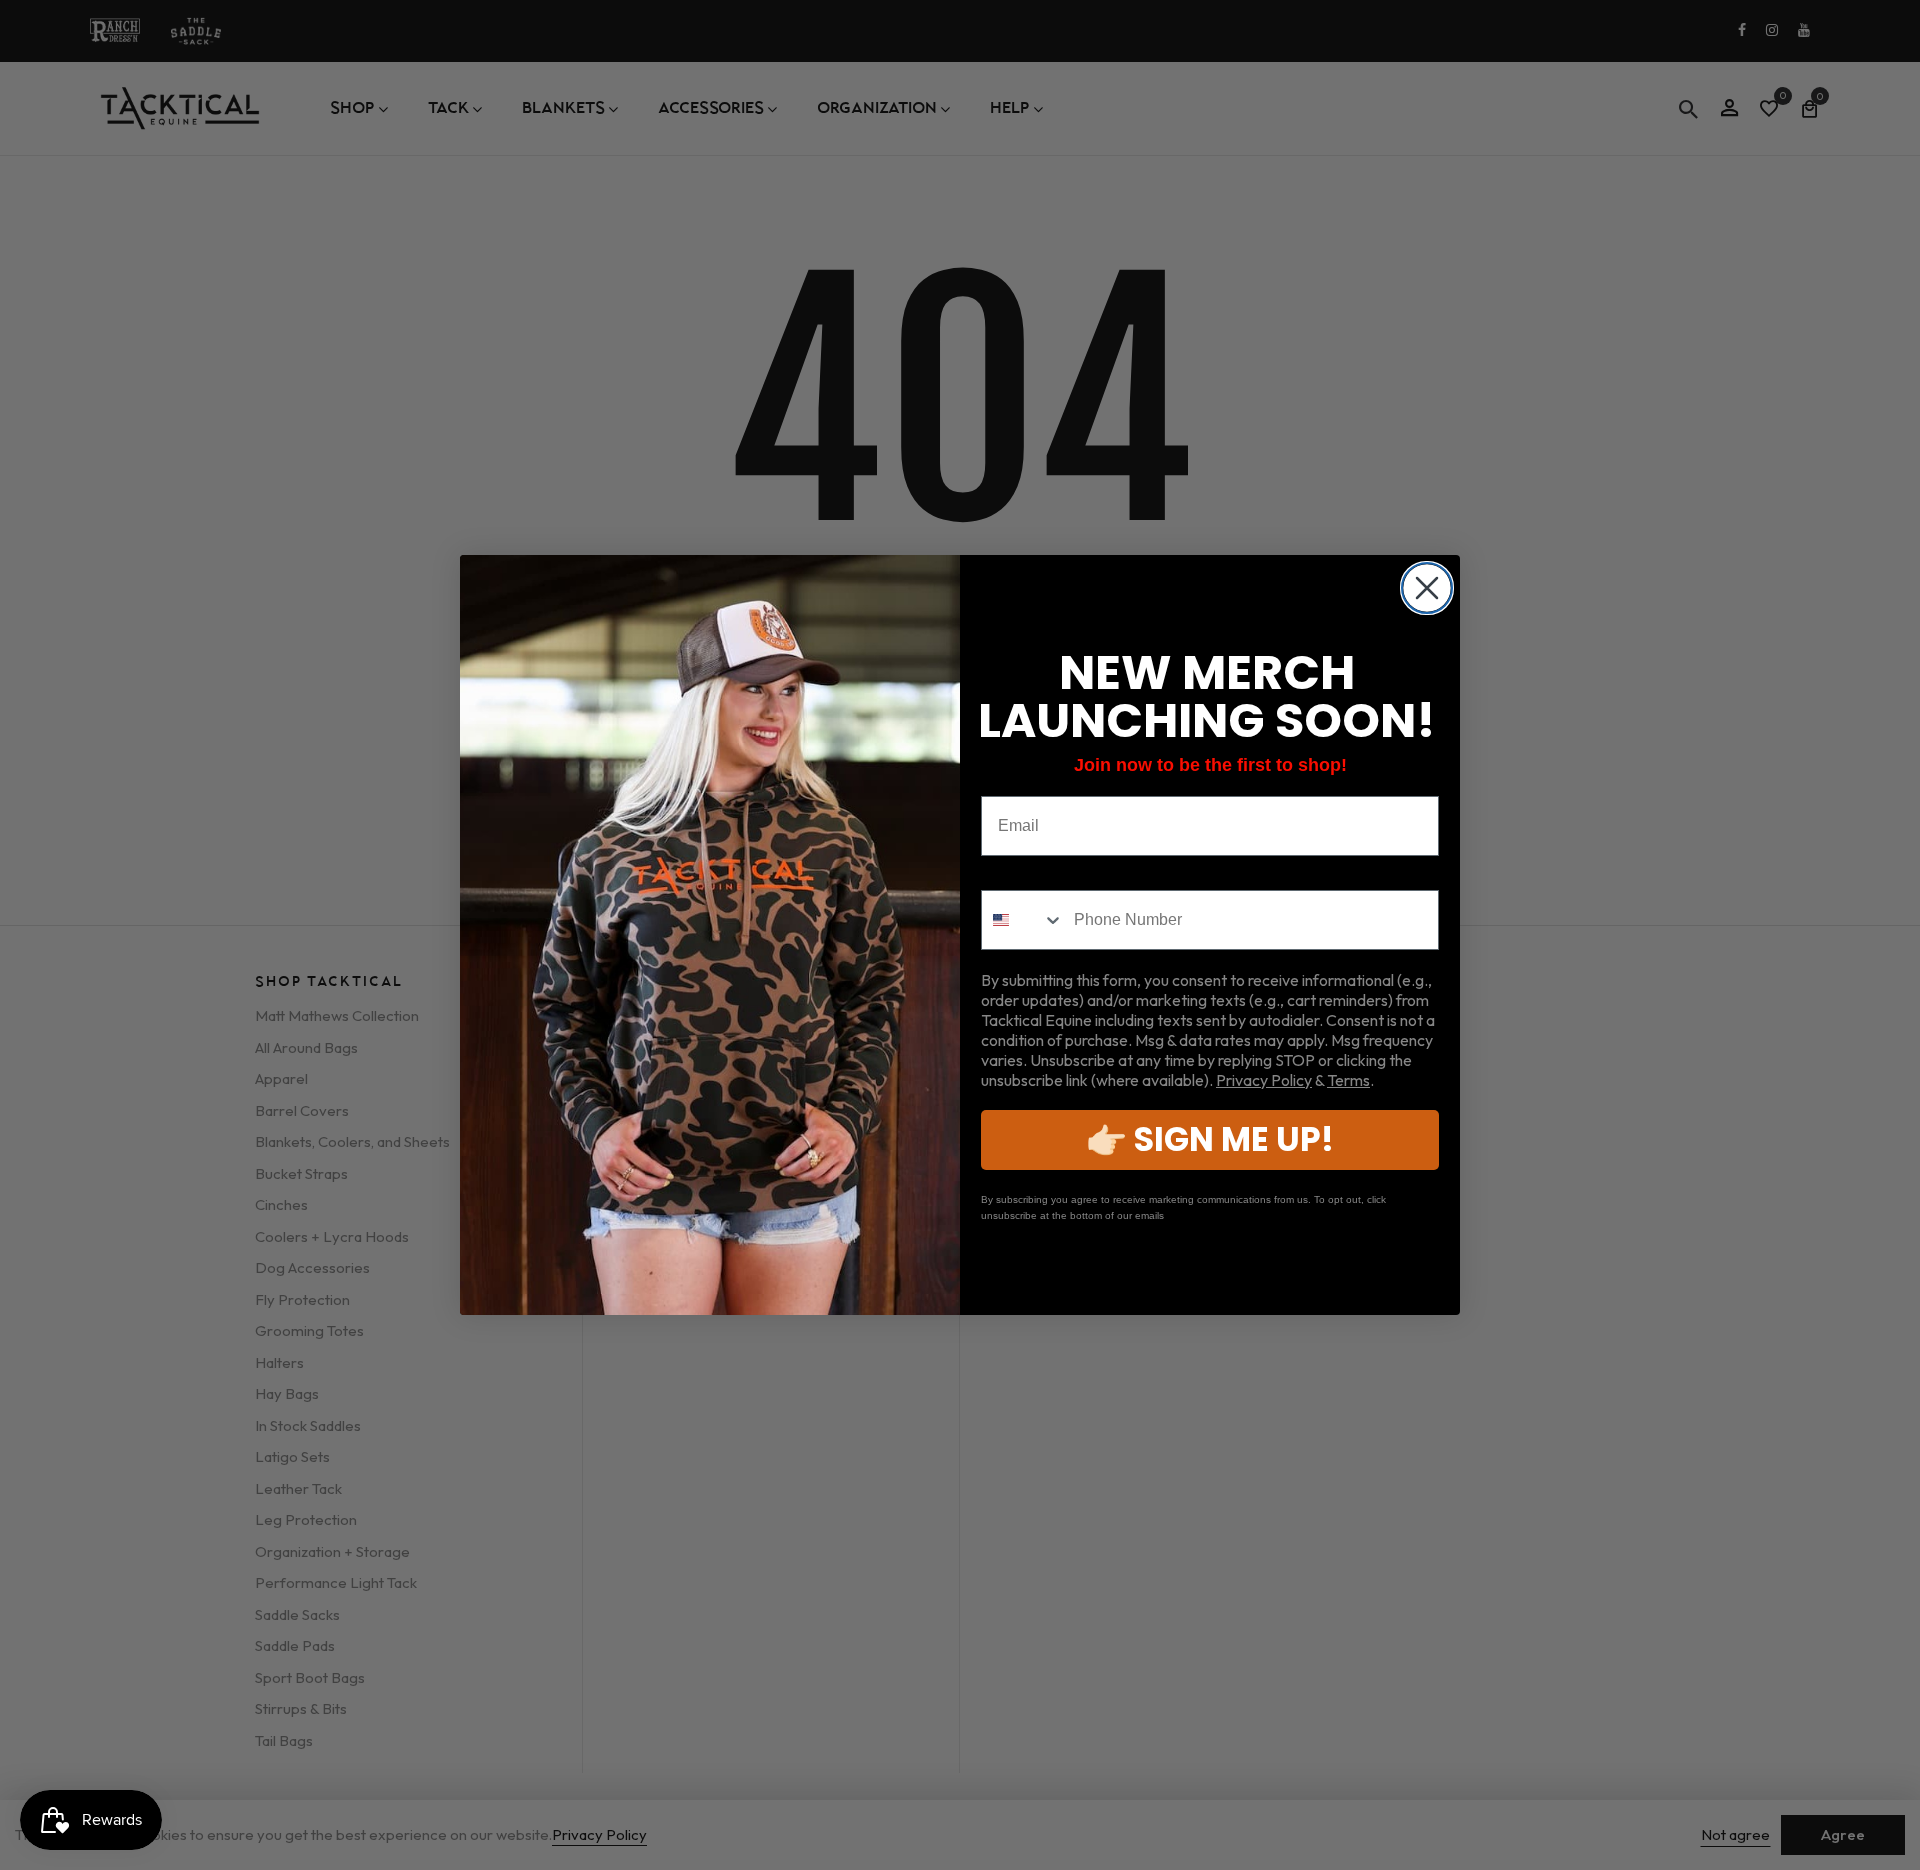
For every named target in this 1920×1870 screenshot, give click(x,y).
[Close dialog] (1427, 588)
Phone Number (1038, 874)
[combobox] (1023, 920)
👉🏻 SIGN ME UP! (1210, 1139)
